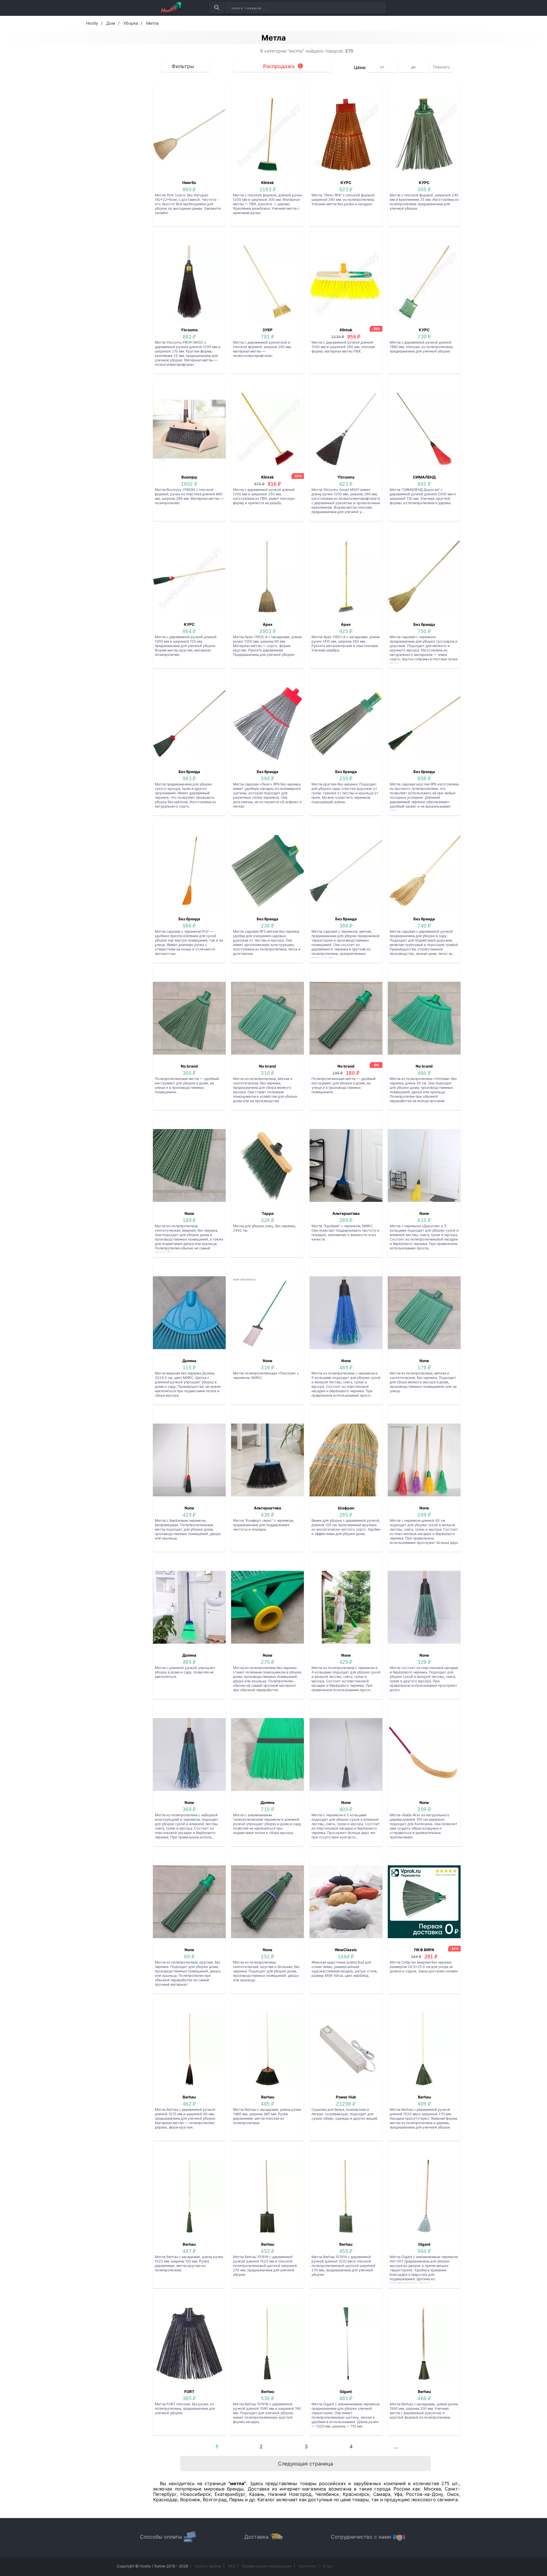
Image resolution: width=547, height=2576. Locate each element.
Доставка (256, 2537)
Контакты (307, 2566)
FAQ (232, 2566)
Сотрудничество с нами (361, 2537)
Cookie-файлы (208, 2566)
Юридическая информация (267, 2566)
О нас (328, 2566)
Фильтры (183, 66)
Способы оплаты (161, 2537)
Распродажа (279, 66)
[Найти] (217, 8)
